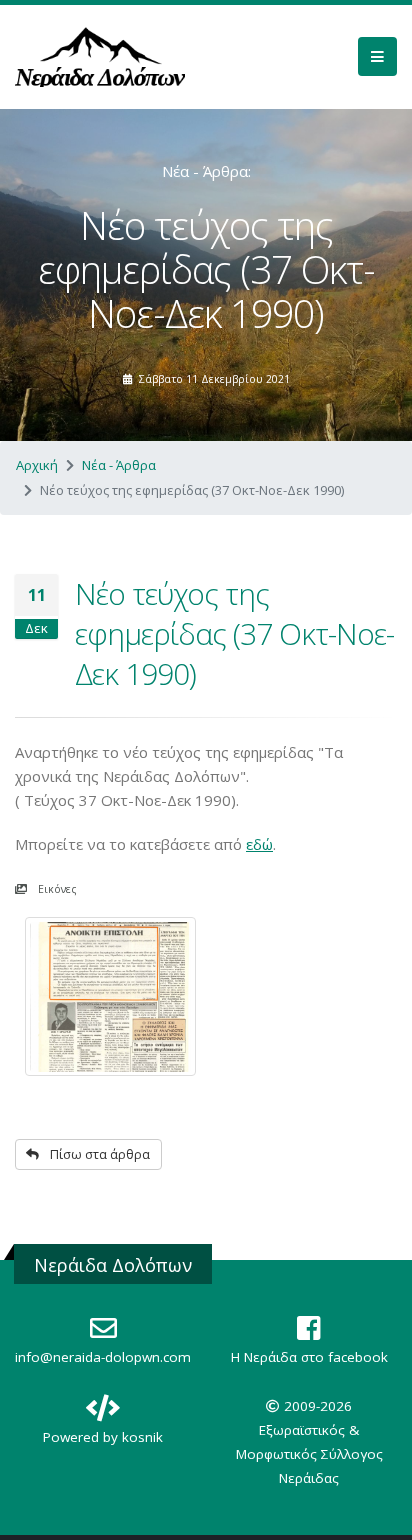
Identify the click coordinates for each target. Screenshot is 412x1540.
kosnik (142, 1437)
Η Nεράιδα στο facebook (309, 1357)
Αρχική (37, 465)
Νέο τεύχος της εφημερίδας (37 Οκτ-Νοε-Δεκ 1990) (234, 633)
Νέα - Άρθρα (119, 465)
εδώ (259, 844)
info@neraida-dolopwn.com (103, 1357)
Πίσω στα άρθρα (98, 1154)
